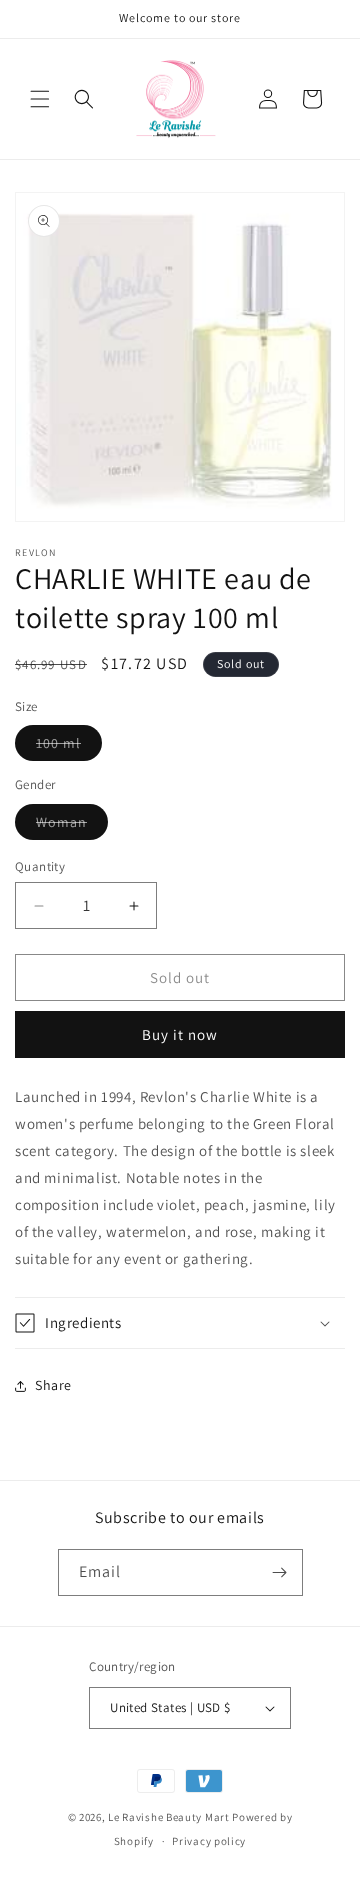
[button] (40, 99)
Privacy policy (209, 1841)
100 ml (69, 747)
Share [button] (53, 1385)
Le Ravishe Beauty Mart (168, 1817)
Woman (72, 826)
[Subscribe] (280, 1572)
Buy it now (180, 1034)
